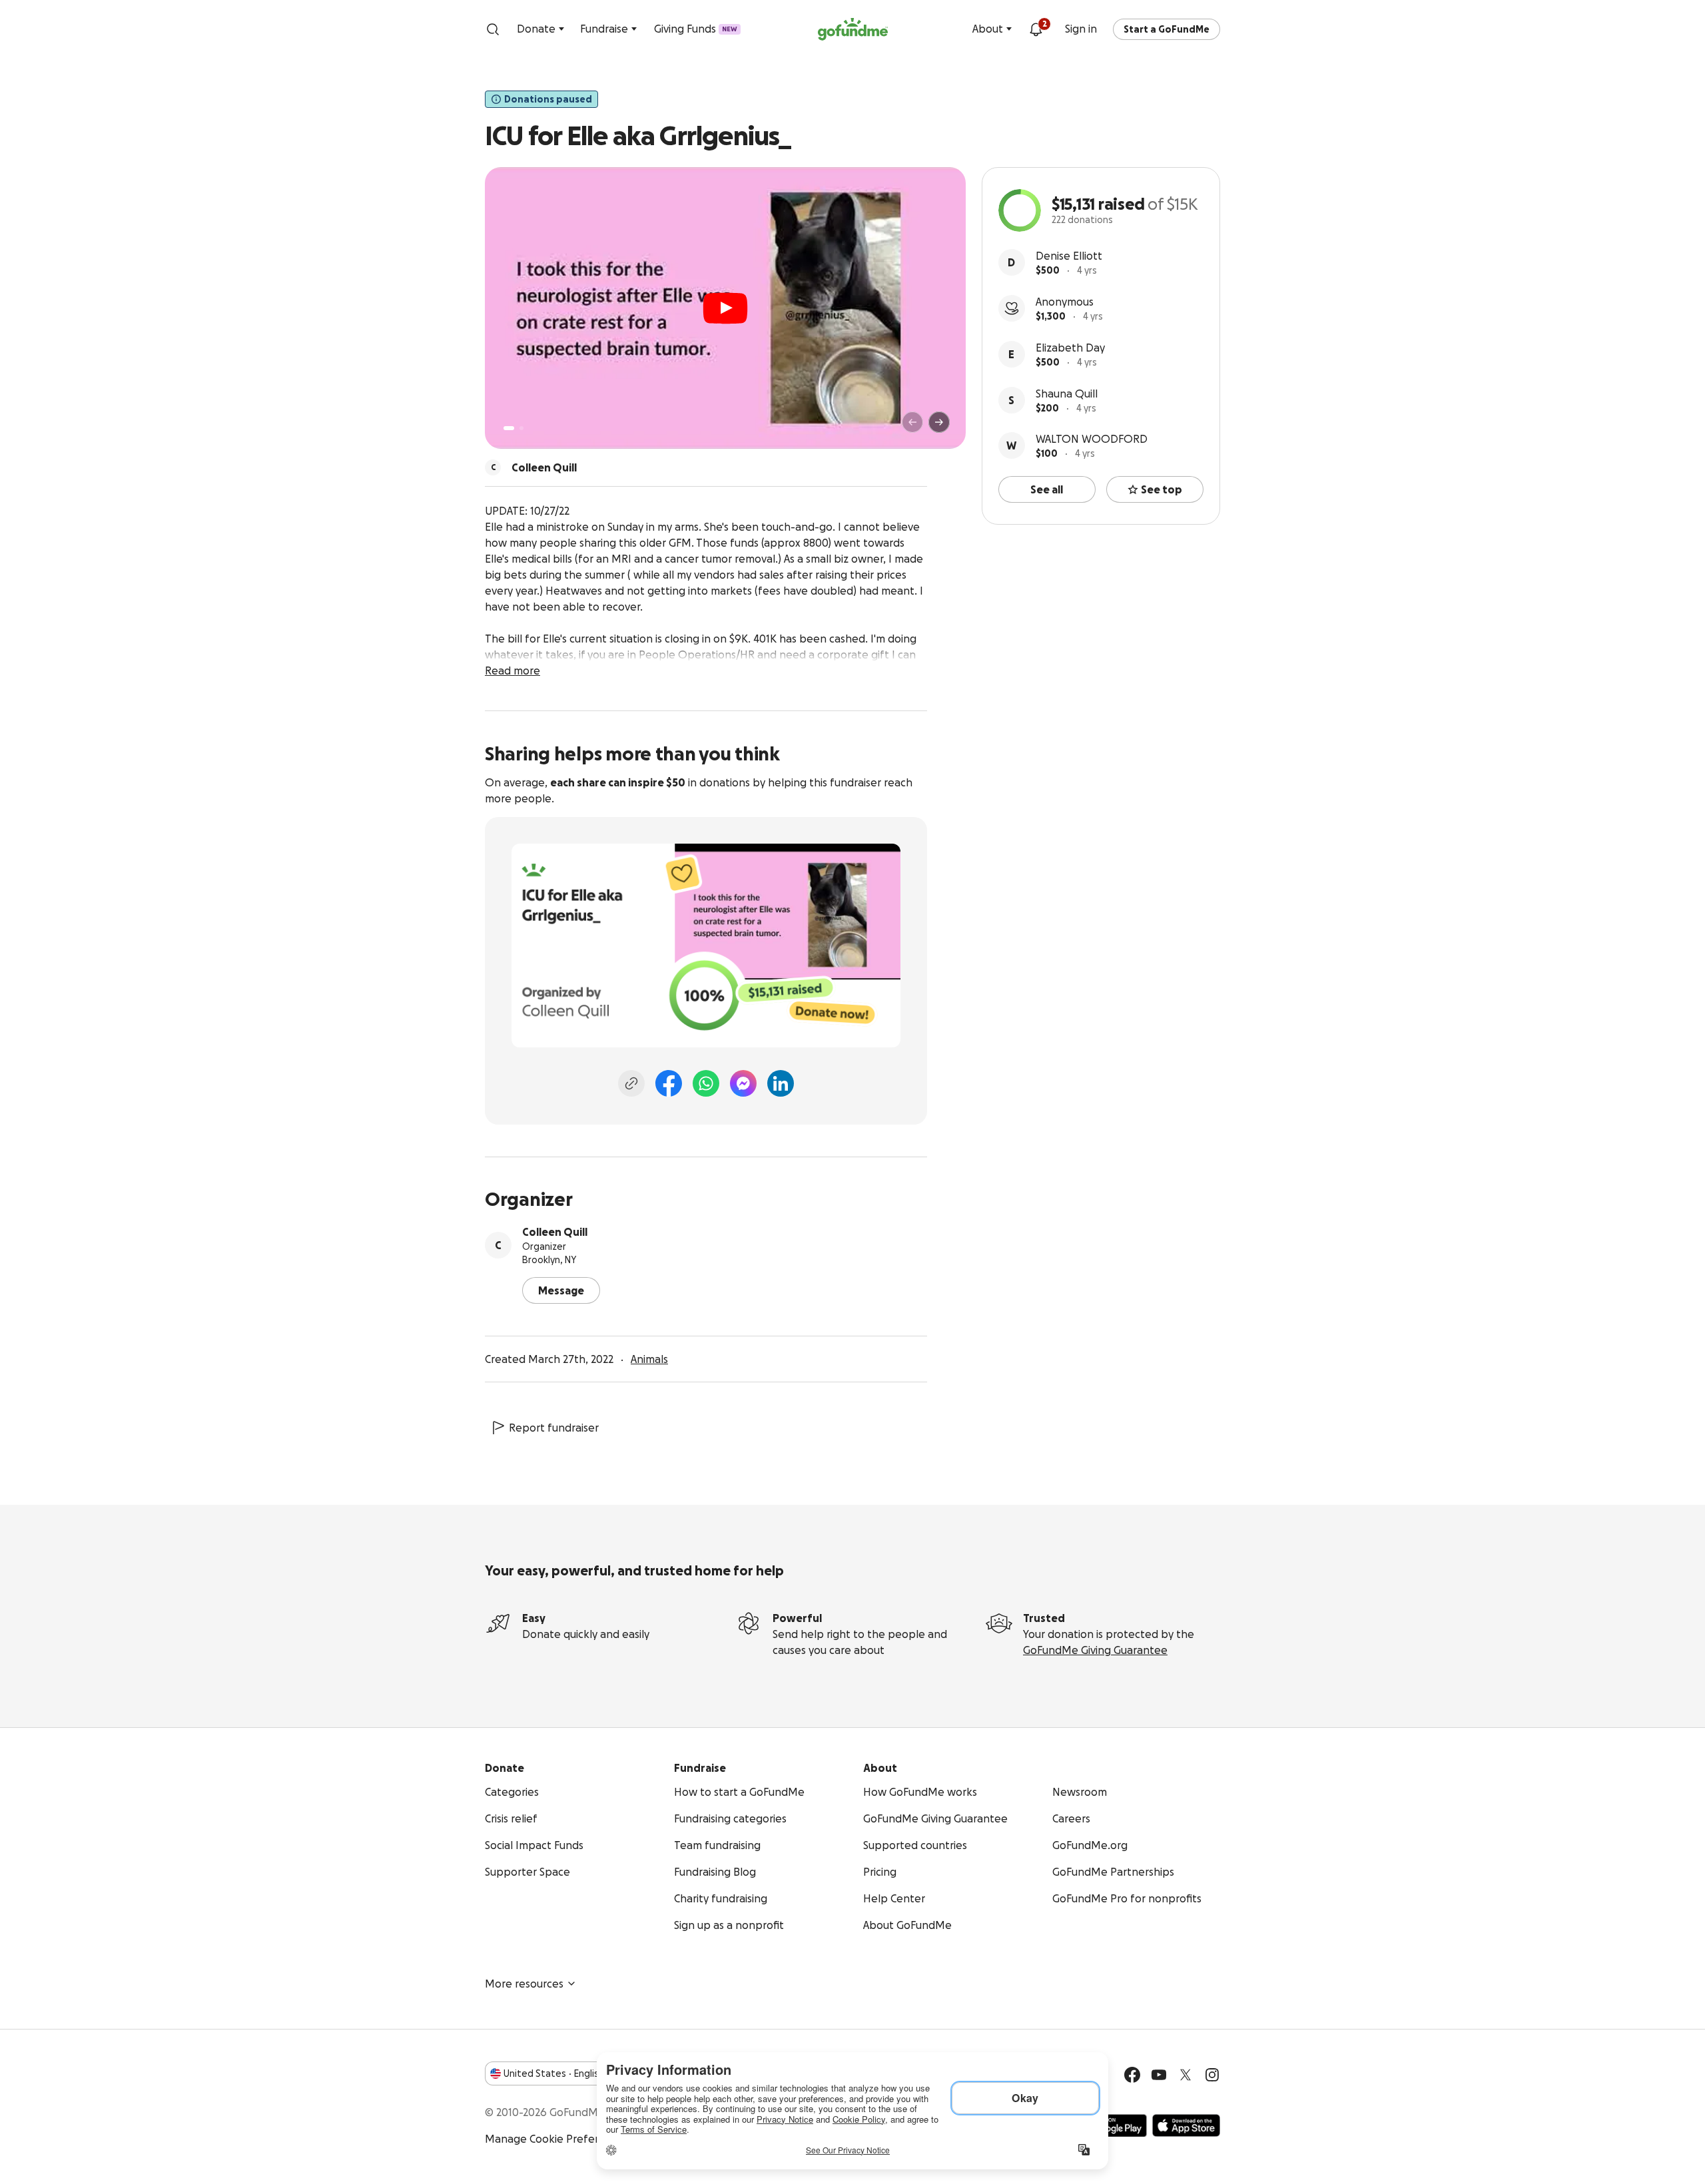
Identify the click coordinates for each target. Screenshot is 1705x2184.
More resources (524, 1984)
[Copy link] (631, 1083)
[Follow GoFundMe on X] (1186, 2075)
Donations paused (548, 99)
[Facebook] (669, 1083)
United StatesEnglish (554, 2073)
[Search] (493, 29)
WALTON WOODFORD (1092, 439)
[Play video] (725, 308)
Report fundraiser (554, 1428)
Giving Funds (696, 29)
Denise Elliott (1069, 256)
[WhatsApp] (706, 1083)
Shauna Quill (1067, 394)
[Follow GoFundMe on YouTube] (1159, 2075)
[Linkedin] (781, 1083)
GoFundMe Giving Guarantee (1095, 1650)
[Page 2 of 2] (521, 428)
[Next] (939, 422)
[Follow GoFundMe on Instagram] (1212, 2075)
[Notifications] (1036, 29)
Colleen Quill (555, 1232)
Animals (649, 1359)
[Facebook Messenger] (743, 1083)
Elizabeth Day (1070, 348)
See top (1162, 489)
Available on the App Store (1186, 2125)
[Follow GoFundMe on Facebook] (1132, 2075)
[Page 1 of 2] (509, 428)
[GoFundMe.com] (853, 29)
